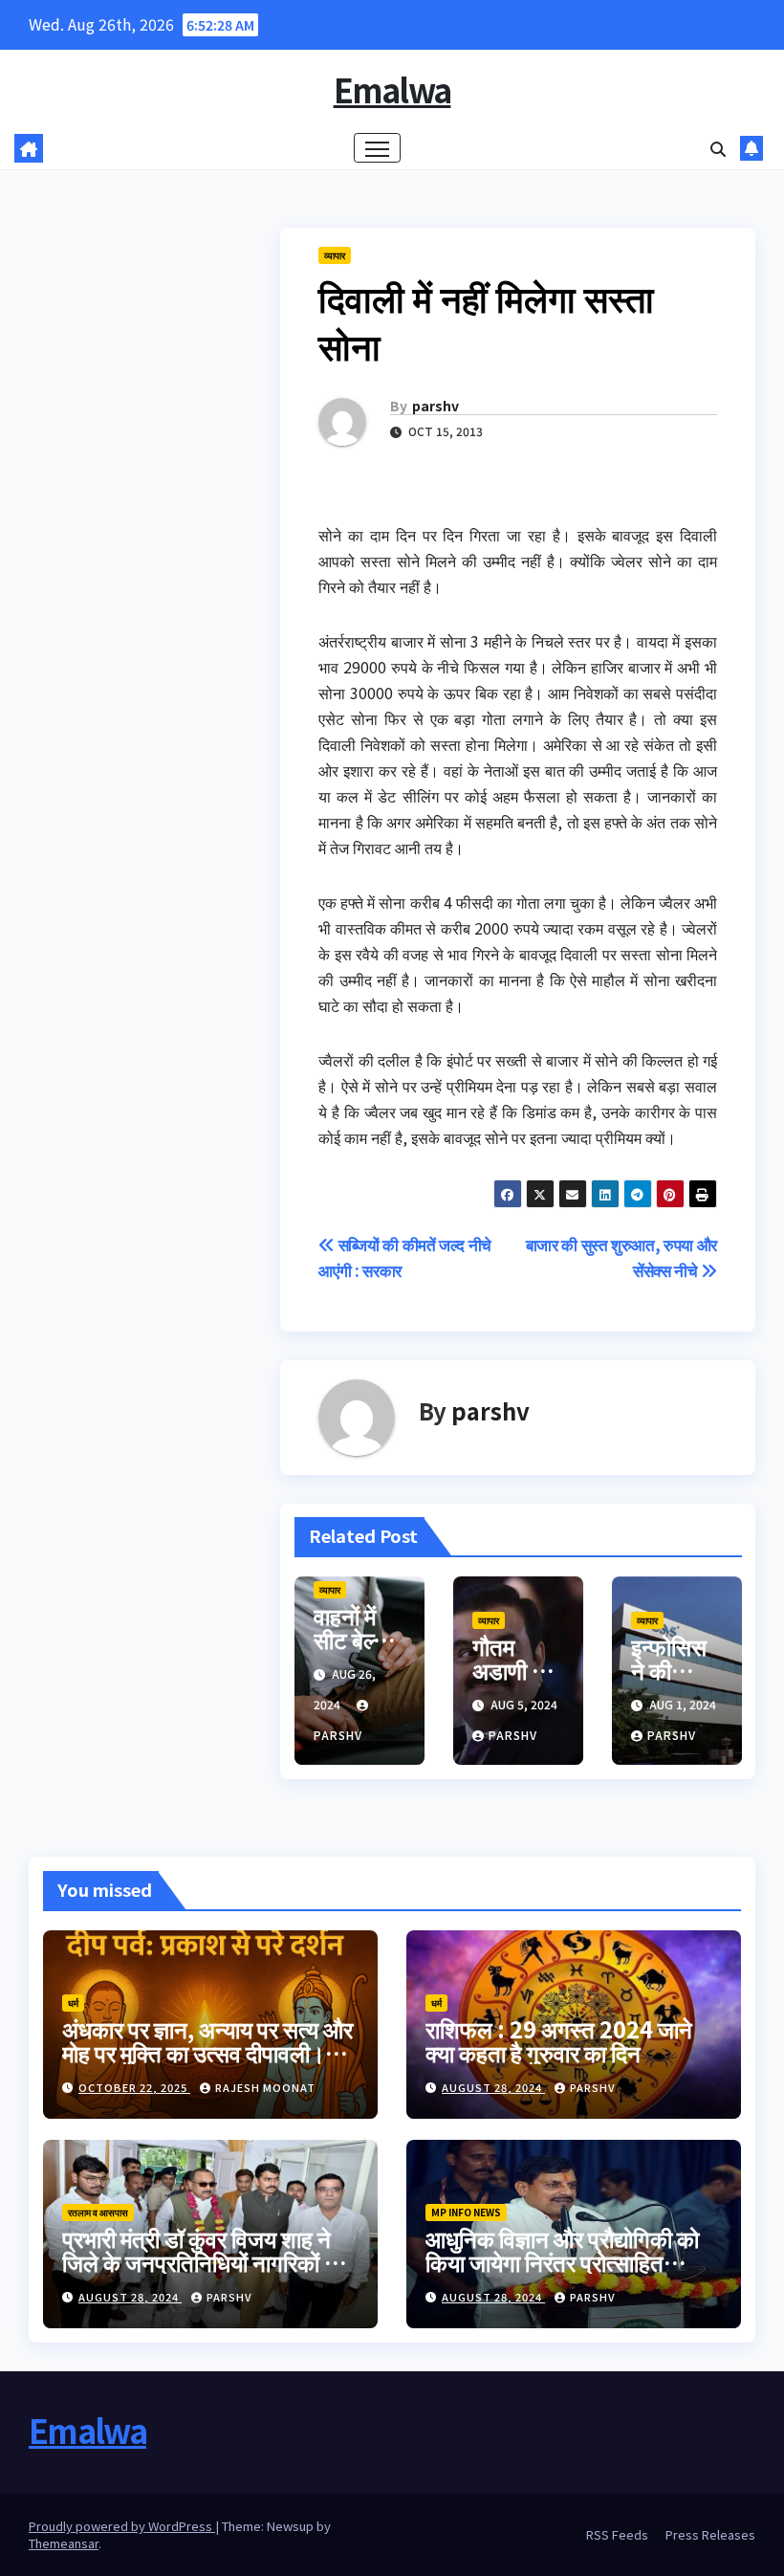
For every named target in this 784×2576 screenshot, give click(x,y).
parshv (436, 406)
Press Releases (710, 2534)
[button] (718, 148)
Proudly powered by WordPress (122, 2526)
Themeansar (64, 2543)
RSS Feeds (617, 2534)
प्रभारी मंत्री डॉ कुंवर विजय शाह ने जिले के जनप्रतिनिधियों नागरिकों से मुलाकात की (201, 2262)
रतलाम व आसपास (98, 2212)
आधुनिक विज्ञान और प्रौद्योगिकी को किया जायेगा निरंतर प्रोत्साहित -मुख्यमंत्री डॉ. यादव (562, 2262)
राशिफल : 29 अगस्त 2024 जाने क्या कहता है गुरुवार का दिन (559, 2040)
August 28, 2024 (493, 2087)
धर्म (73, 2003)
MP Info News (466, 2212)
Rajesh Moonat (265, 2087)
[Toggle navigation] (377, 148)
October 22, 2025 (134, 2087)
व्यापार (335, 255)
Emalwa (392, 89)
